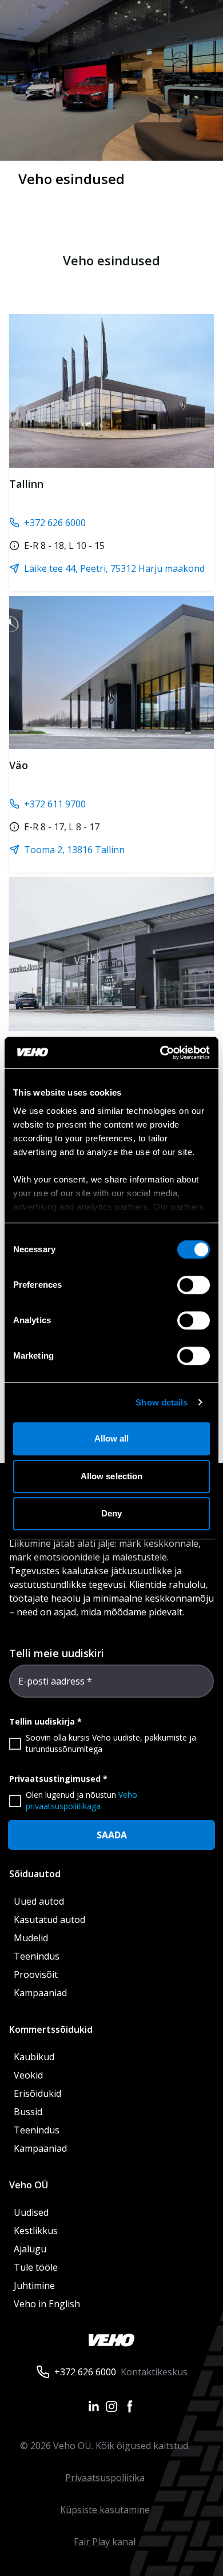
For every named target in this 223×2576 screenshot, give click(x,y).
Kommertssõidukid (51, 2029)
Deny (111, 1513)
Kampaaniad (40, 1993)
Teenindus (37, 1956)
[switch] (194, 1285)
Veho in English (47, 2304)
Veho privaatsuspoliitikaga (81, 1800)
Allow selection (112, 1476)
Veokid (28, 2075)
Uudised (31, 2212)
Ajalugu (30, 2249)
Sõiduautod (35, 1874)
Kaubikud (34, 2057)
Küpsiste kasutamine (105, 2510)
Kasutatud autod (49, 1920)
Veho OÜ (29, 2185)
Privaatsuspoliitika (105, 2478)
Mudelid (31, 1938)
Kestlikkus (36, 2231)
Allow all (112, 1438)
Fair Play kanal (105, 2542)
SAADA (112, 1835)
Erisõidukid (37, 2093)
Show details (162, 1402)
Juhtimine (35, 2286)
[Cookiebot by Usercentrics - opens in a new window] (160, 1053)
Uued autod (39, 1901)
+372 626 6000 (85, 2372)
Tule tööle (36, 2267)
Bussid (28, 2112)
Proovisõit (36, 1974)
